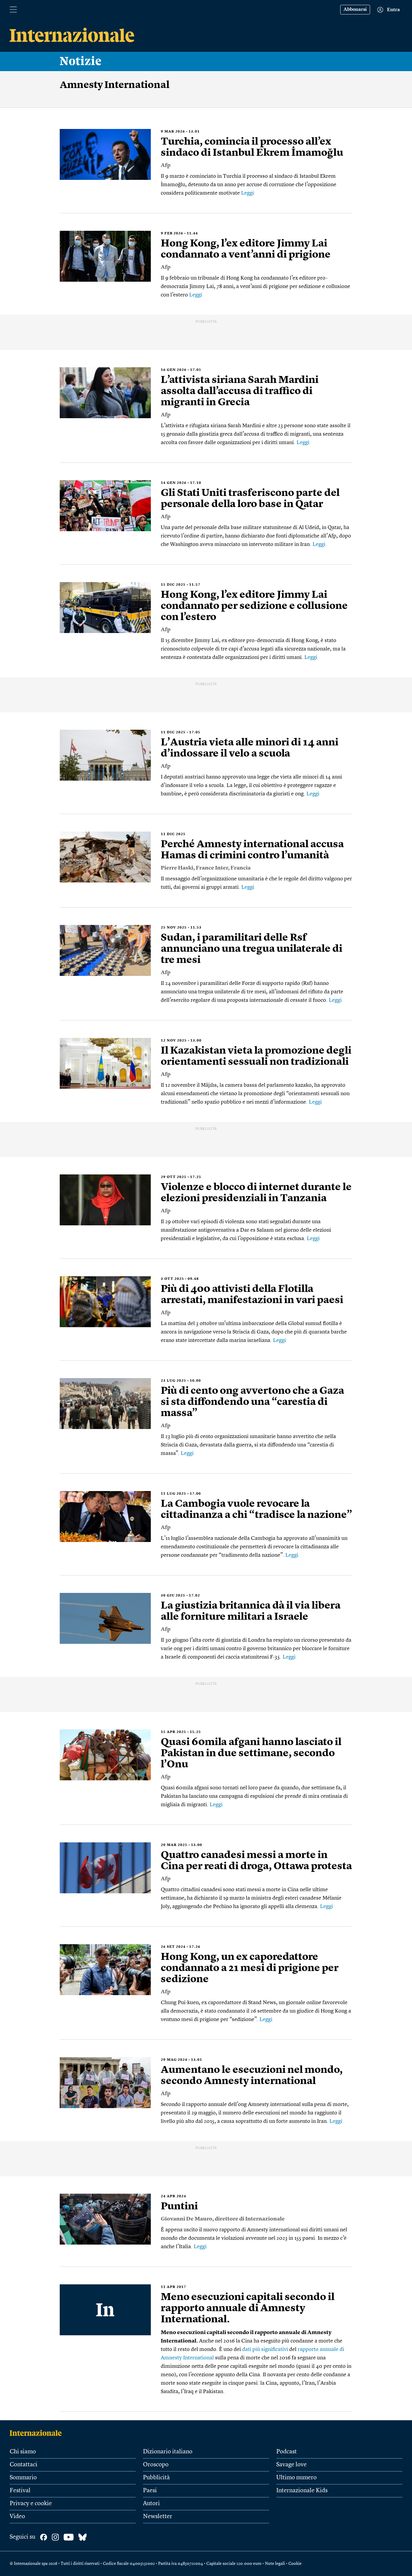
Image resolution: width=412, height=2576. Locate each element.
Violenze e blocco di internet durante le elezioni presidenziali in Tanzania (256, 1193)
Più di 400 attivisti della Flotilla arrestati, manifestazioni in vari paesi (252, 1295)
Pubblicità (156, 2478)
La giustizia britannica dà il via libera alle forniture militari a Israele (251, 1611)
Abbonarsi (355, 10)
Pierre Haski (177, 868)
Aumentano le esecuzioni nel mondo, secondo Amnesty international (252, 2076)
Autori (151, 2504)
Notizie (81, 61)
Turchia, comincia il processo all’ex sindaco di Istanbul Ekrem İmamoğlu (252, 147)
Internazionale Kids (302, 2491)
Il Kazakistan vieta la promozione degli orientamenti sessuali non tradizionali (256, 1056)
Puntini (179, 2207)
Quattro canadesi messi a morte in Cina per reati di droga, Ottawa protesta (256, 1861)
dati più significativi (265, 2349)
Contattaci (24, 2465)
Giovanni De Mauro (187, 2219)
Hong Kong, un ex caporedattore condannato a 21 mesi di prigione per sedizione (250, 1968)
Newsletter (158, 2517)
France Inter (212, 868)
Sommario (23, 2478)
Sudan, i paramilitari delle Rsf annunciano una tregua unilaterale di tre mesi (252, 949)
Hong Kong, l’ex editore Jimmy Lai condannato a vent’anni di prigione (246, 249)
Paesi (150, 2491)
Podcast (287, 2452)
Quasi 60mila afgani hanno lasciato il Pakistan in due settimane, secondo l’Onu (251, 1753)
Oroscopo (156, 2465)
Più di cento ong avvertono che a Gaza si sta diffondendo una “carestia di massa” (252, 1402)
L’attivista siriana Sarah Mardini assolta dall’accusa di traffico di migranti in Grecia (240, 391)
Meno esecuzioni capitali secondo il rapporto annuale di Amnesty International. (248, 2308)
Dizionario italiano (168, 2452)
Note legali (275, 2564)
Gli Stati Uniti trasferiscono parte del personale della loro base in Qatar (250, 499)
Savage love (292, 2465)
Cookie (295, 2564)
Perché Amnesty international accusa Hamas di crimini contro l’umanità (252, 850)
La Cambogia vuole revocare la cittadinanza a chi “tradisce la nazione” (257, 1510)
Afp (166, 165)
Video (17, 2517)
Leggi (247, 193)
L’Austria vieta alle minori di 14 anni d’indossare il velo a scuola (250, 748)
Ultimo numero (296, 2478)
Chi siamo (23, 2452)
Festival (20, 2491)
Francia (241, 868)
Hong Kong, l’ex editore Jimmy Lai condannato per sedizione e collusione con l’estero (254, 606)
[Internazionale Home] (38, 2433)
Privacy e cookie (31, 2504)
